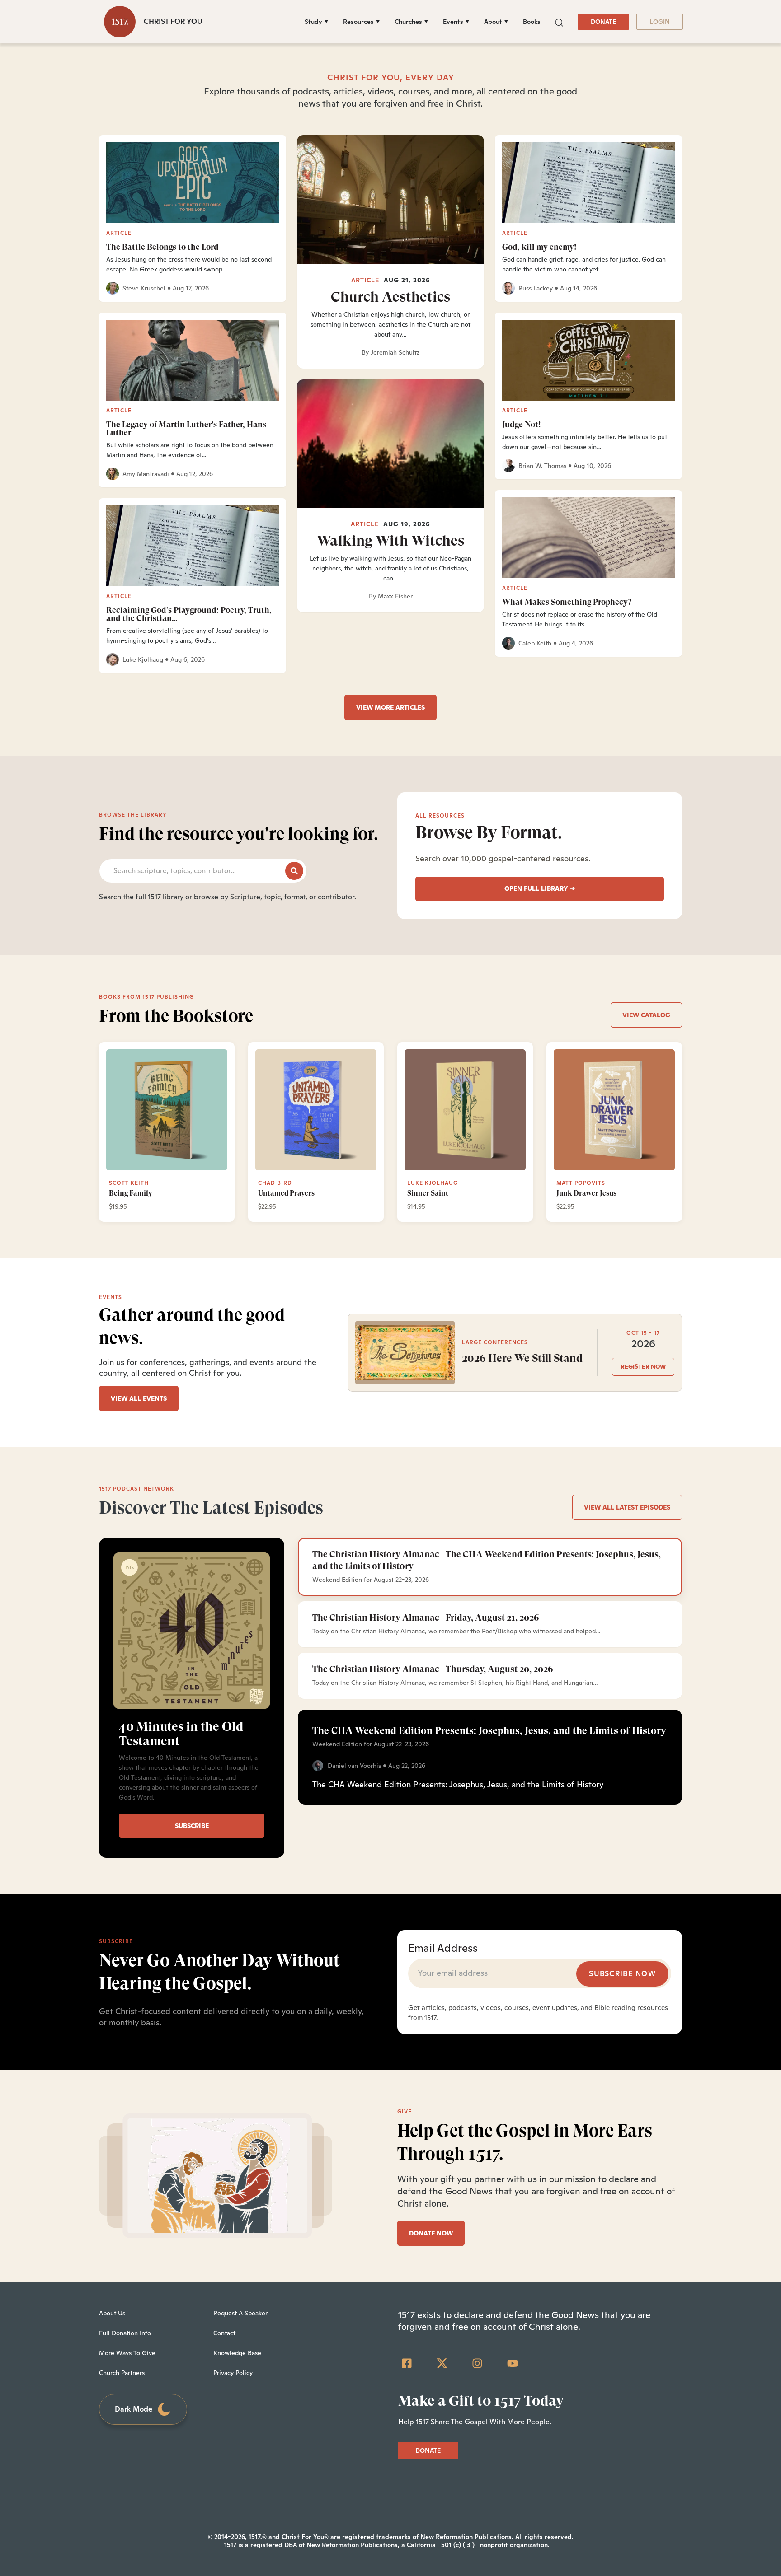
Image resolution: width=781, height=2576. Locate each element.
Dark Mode (134, 2409)
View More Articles (390, 707)
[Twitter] (442, 2363)
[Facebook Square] (407, 2363)
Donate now (431, 2233)
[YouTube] (513, 2363)
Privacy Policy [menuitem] (233, 2373)
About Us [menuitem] (112, 2313)
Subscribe (192, 1826)
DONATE (603, 22)
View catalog (646, 1015)
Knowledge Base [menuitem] (237, 2353)
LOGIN (660, 22)
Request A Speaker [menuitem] (240, 2313)
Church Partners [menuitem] (122, 2373)
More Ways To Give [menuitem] (127, 2353)
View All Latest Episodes (627, 1507)
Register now (643, 1367)
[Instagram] (477, 2363)
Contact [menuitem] (224, 2333)
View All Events (139, 1398)
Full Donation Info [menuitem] (125, 2333)
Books (532, 22)
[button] (559, 21)
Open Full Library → (540, 888)
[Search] (294, 871)
